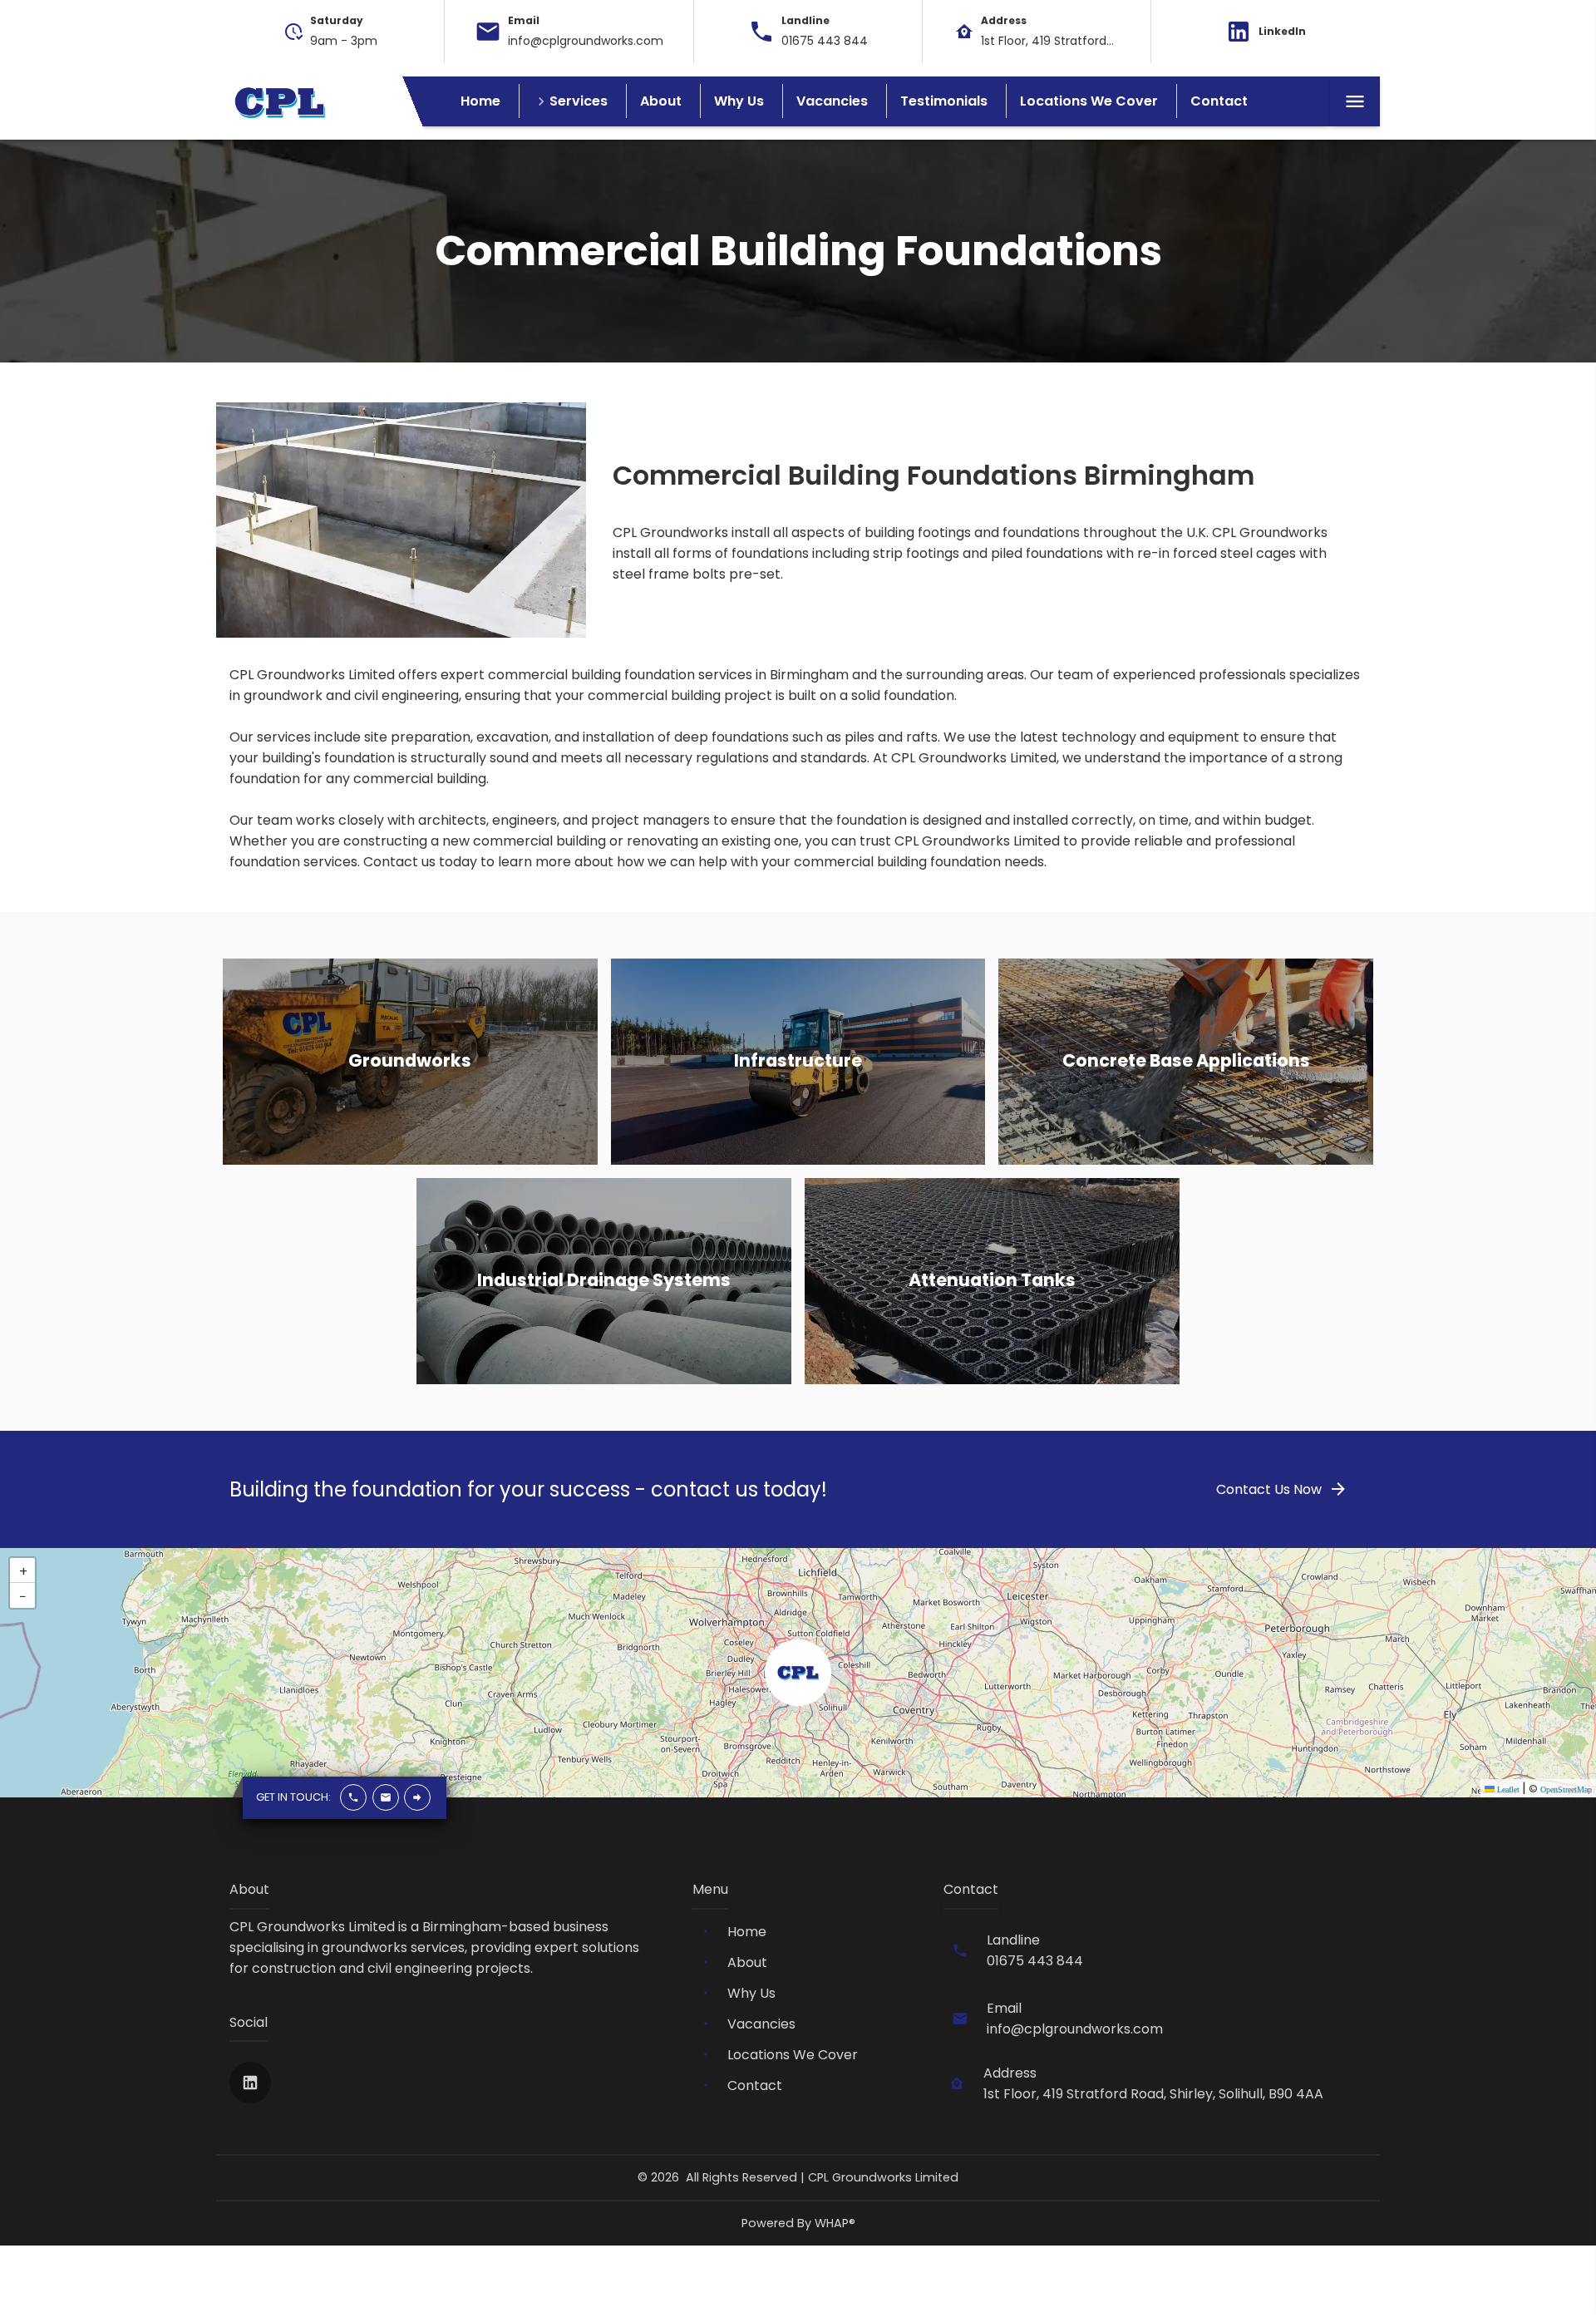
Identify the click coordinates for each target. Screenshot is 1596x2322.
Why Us (739, 101)
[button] (798, 1673)
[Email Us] (385, 1798)
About (661, 101)
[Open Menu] (1355, 101)
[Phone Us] (353, 1798)
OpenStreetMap (1566, 1790)
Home (480, 101)
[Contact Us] (417, 1798)
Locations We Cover (1089, 101)
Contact (1219, 101)
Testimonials (944, 101)
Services (579, 101)
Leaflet (1507, 1790)
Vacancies (832, 101)
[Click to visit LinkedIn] (250, 2083)
